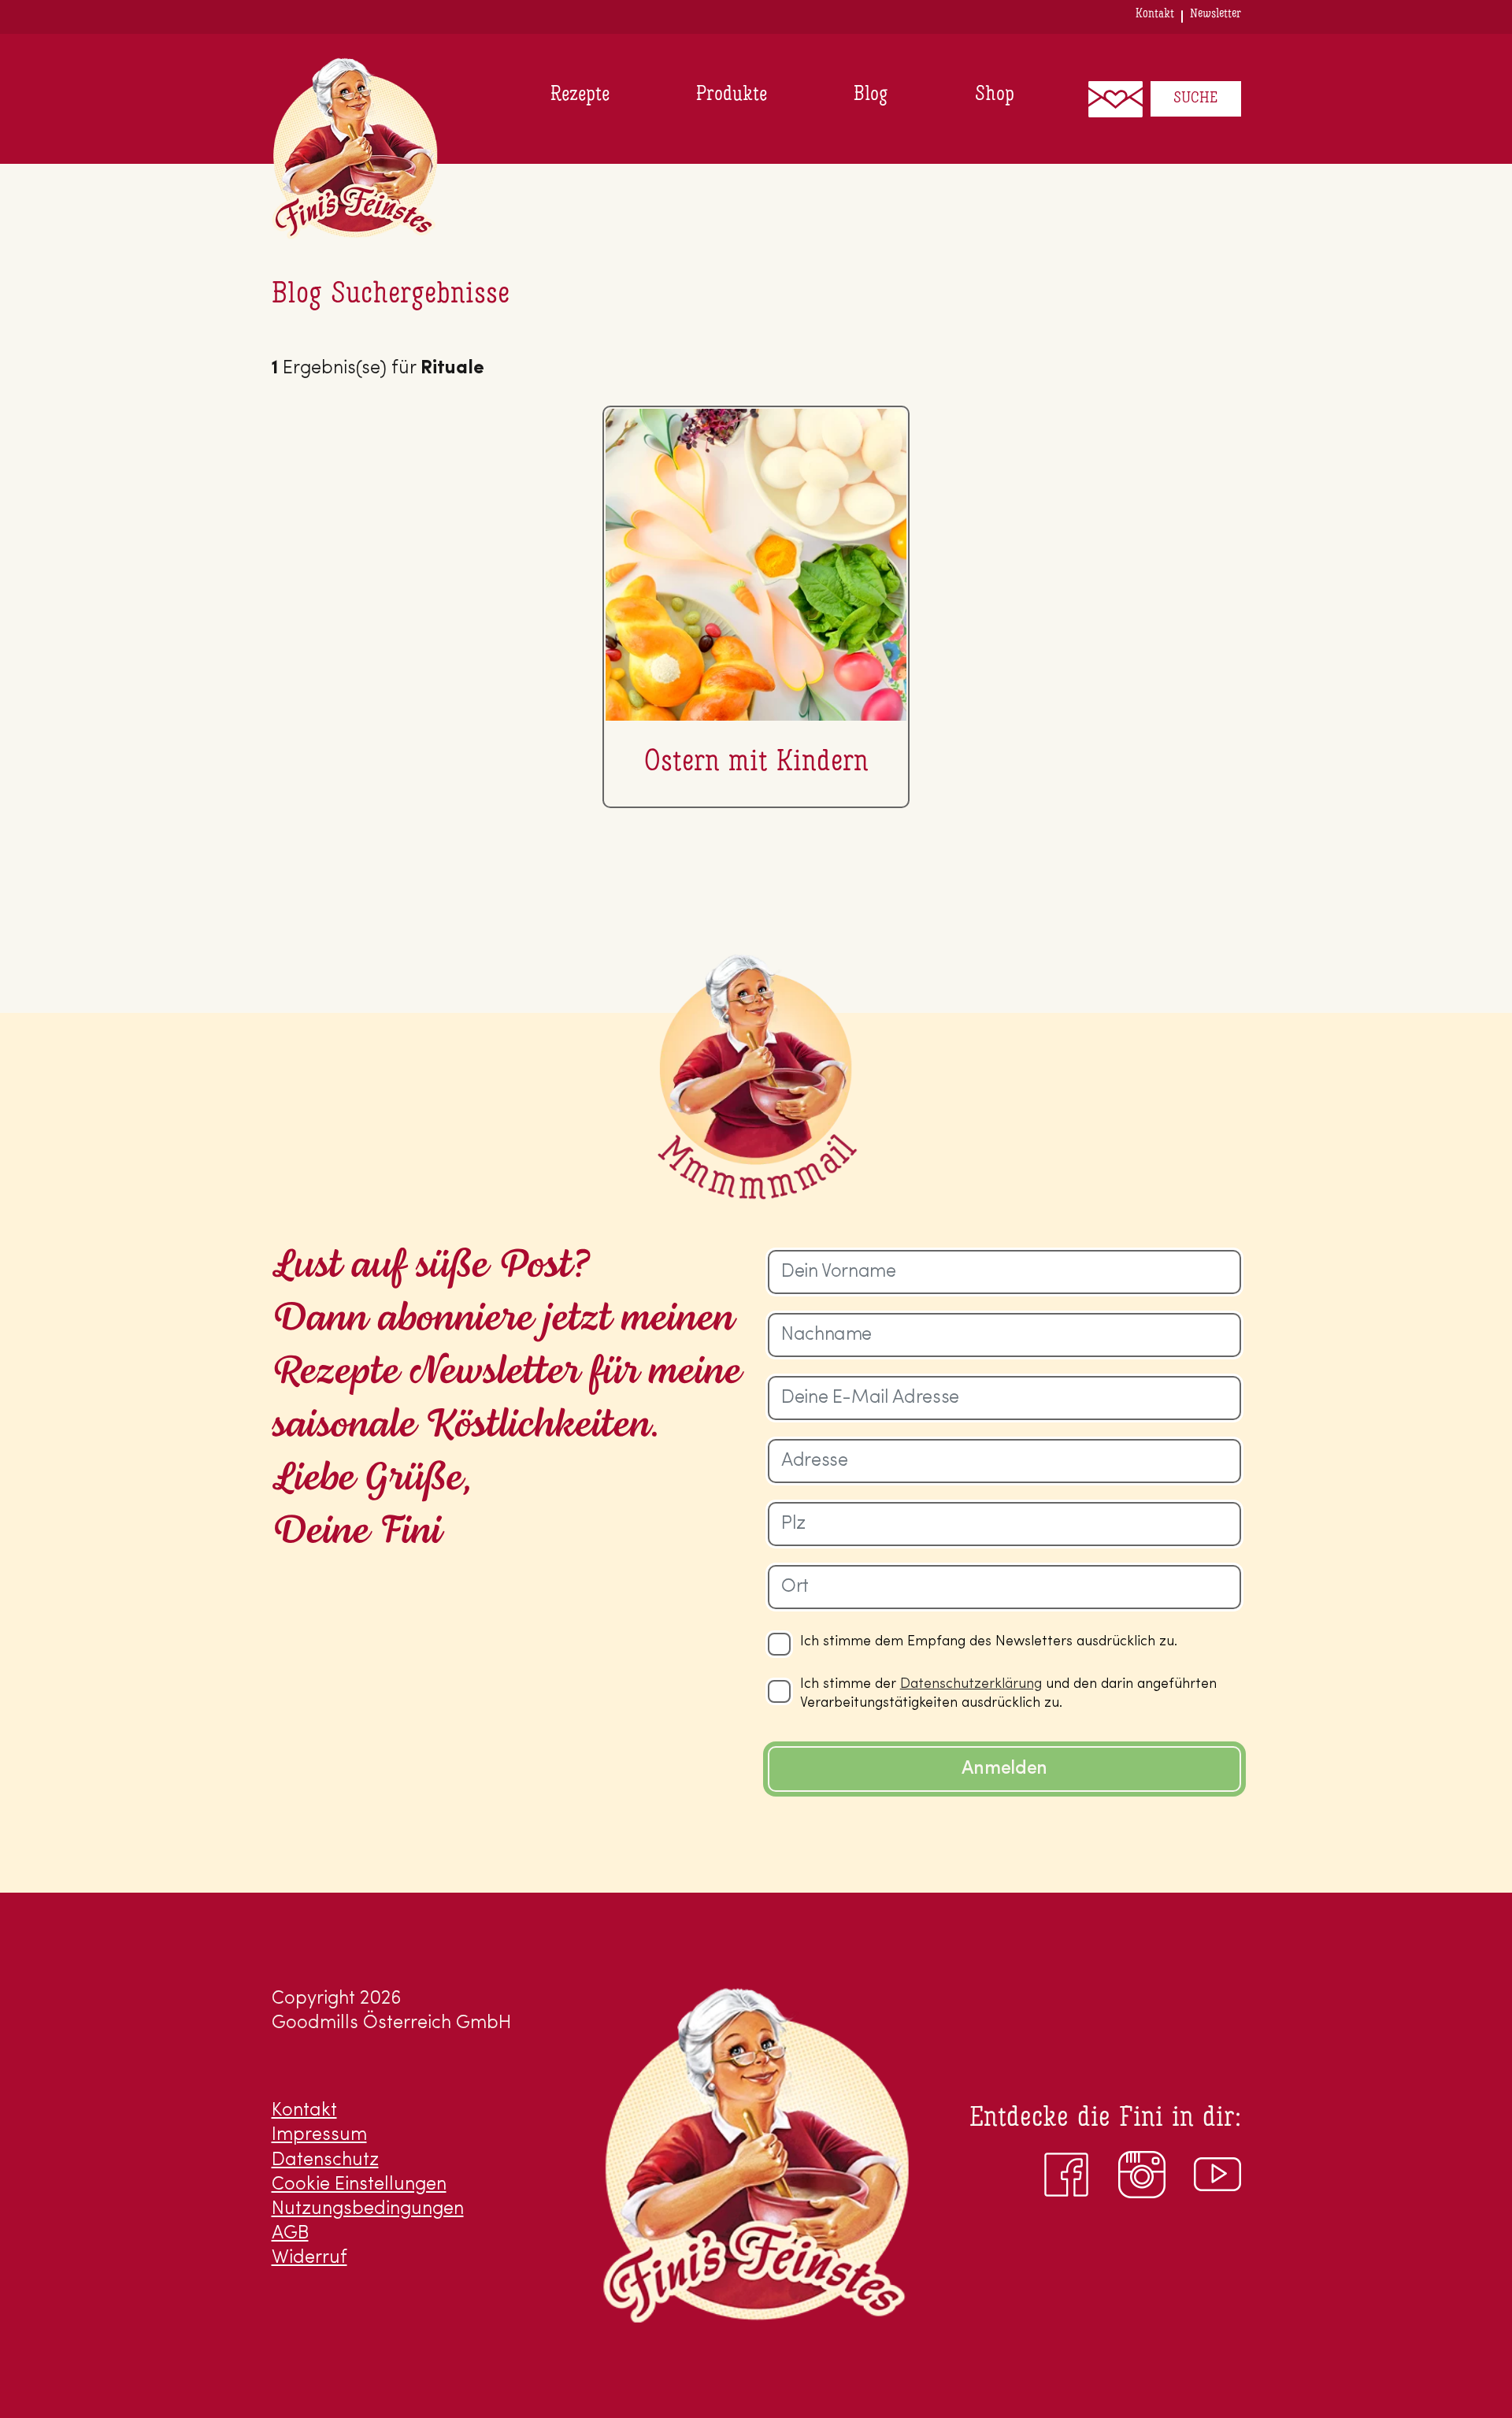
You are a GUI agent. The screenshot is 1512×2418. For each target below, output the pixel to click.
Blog (871, 95)
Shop (995, 95)
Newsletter (1216, 14)
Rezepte (580, 95)
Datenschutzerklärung (971, 1685)
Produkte (732, 95)
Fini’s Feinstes (355, 148)
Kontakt (1155, 14)
